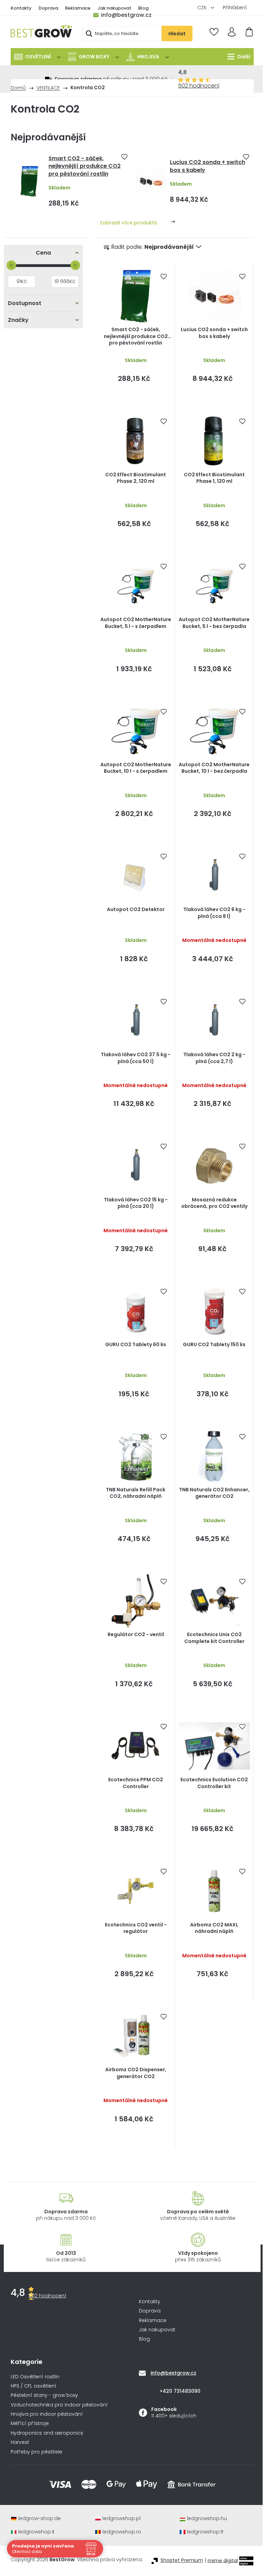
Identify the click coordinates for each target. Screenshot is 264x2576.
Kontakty (21, 8)
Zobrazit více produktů (128, 223)
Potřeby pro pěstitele (36, 2452)
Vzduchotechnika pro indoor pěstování (59, 2405)
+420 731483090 (180, 2391)
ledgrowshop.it (36, 2532)
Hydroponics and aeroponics (47, 2433)
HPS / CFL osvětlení (34, 2386)
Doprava (48, 8)
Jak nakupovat (114, 8)
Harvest (20, 2442)
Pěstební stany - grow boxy (44, 2395)
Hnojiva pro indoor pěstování (47, 2414)
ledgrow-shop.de (40, 2519)
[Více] (237, 57)
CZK (203, 8)
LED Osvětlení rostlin (35, 2377)
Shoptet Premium (182, 2560)
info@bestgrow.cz (126, 15)
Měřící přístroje (30, 2423)
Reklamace (78, 8)
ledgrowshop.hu (207, 2519)
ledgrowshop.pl (122, 2519)
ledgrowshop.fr (205, 2532)
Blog (143, 8)
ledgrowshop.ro (122, 2532)
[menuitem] (37, 57)
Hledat (177, 34)
